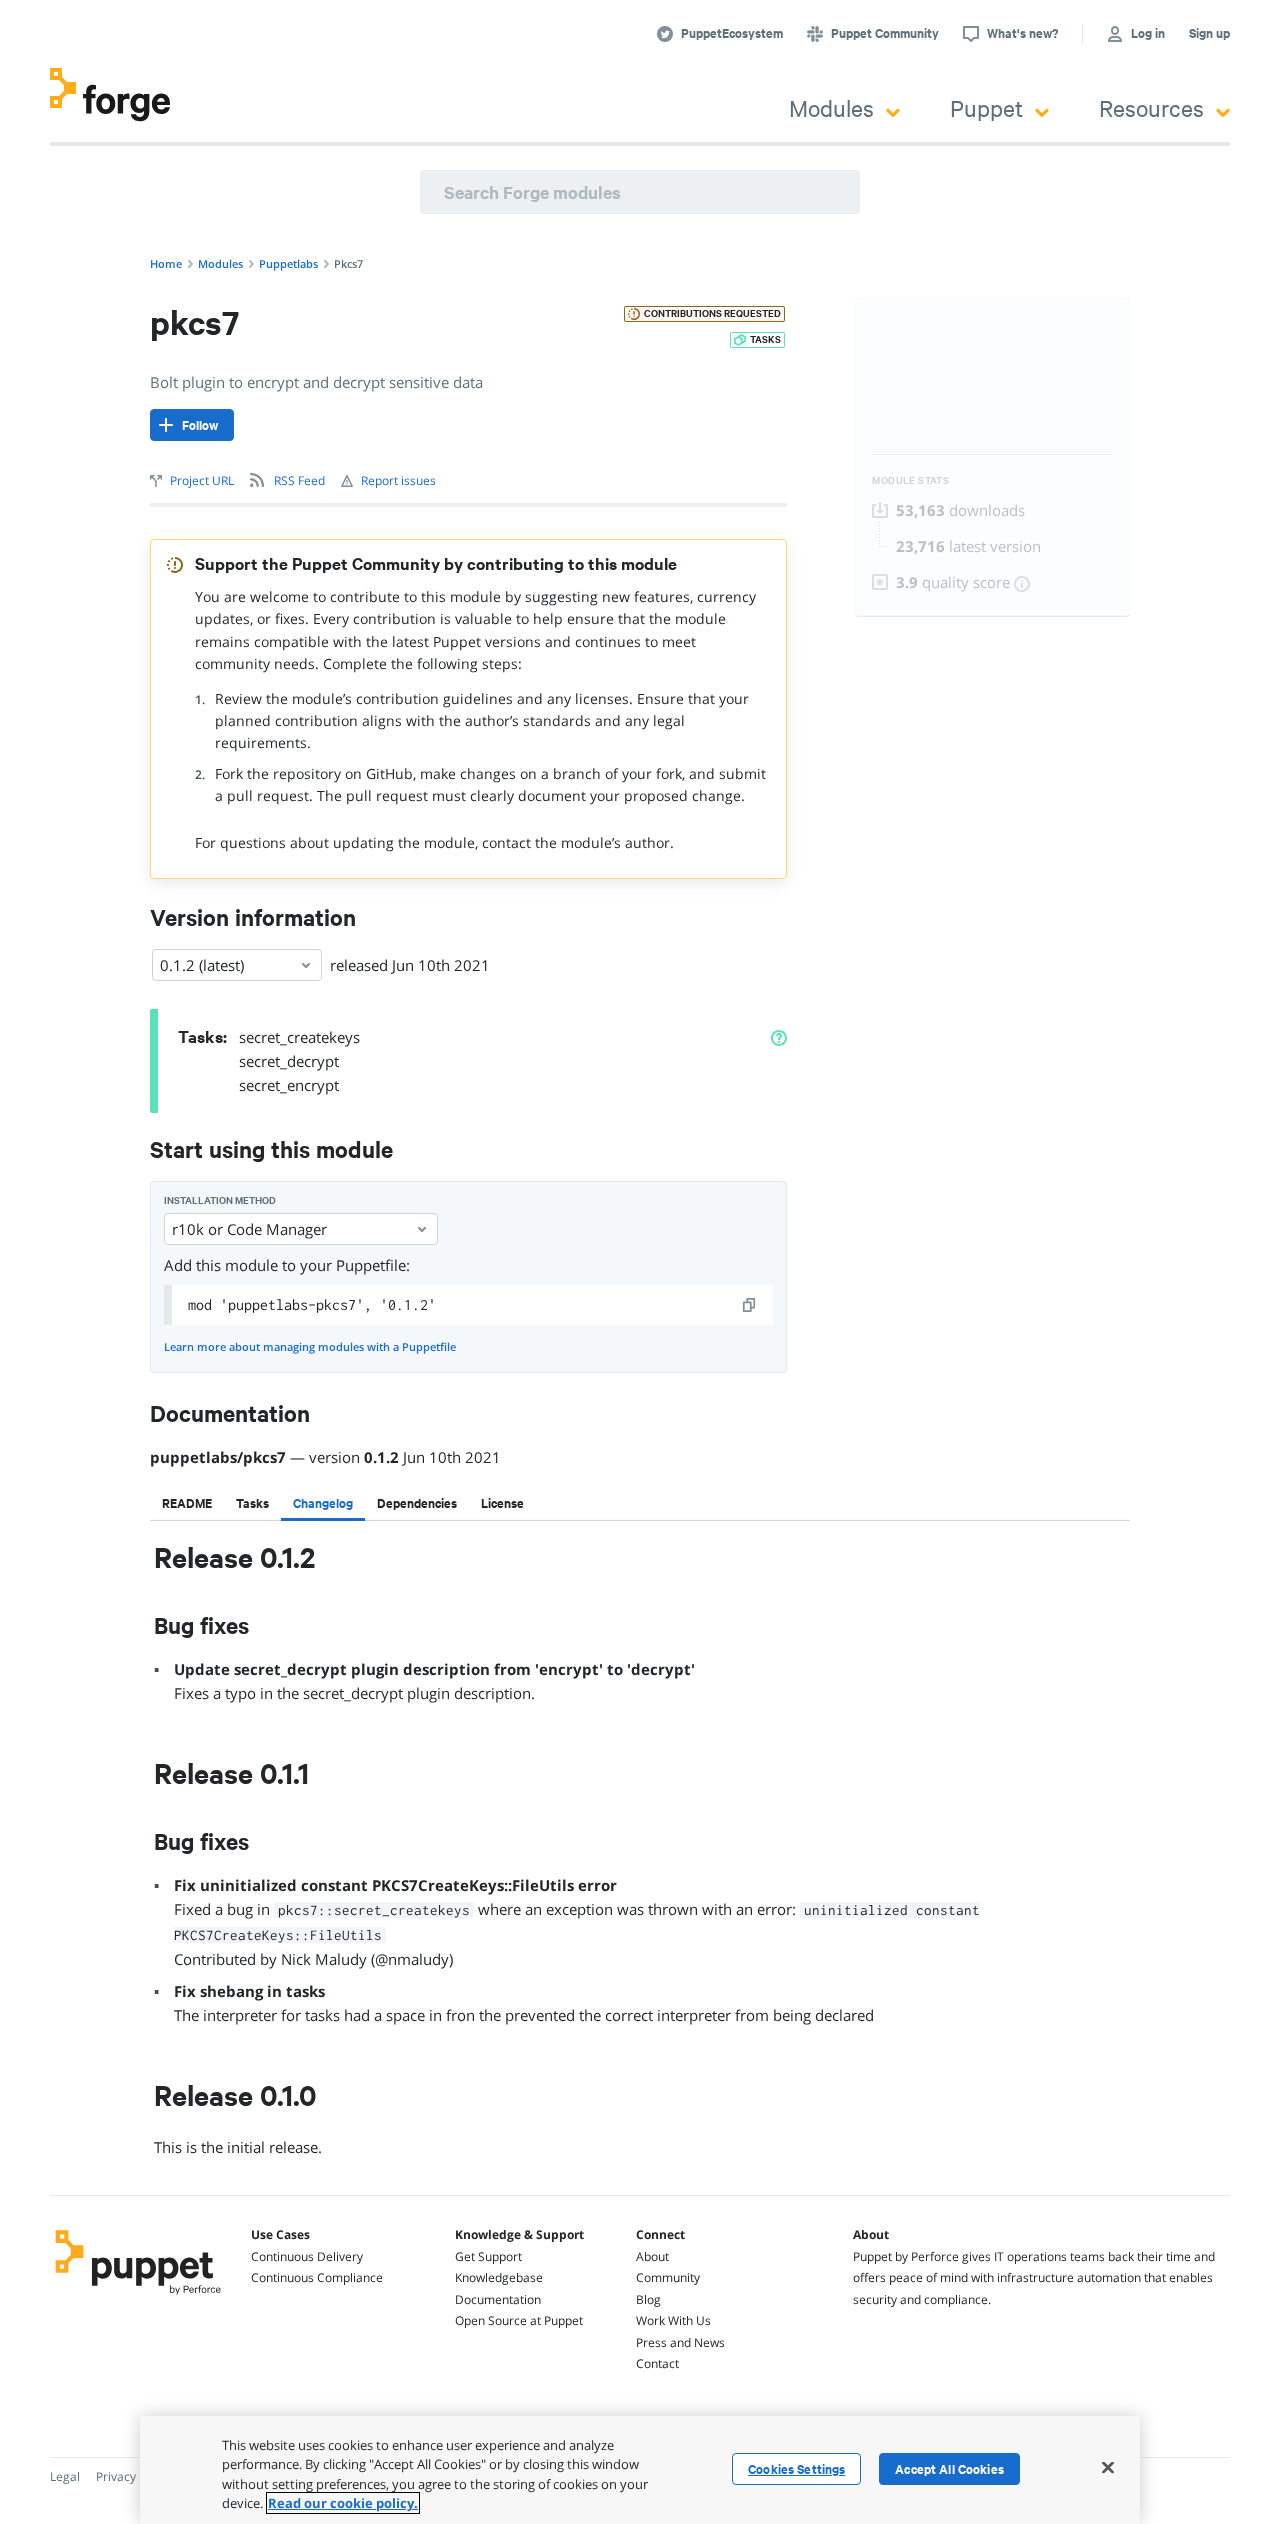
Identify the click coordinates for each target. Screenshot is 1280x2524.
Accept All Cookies (949, 2469)
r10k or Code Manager (249, 1229)
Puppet (986, 107)
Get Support (488, 2256)
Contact (657, 2363)
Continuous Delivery (307, 2256)
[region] (640, 2470)
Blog (648, 2299)
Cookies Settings (796, 2469)
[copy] (750, 1305)
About (652, 2256)
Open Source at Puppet (519, 2320)
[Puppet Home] (138, 2297)
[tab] (187, 1503)
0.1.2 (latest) (202, 965)
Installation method (220, 1200)
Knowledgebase (499, 2277)
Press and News (680, 2342)
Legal (65, 2476)
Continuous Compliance (317, 2277)
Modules (831, 107)
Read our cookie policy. (343, 2503)
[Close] (1108, 2467)
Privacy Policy (133, 2476)
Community (668, 2277)
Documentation (498, 2299)
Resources (1151, 107)
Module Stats (910, 480)
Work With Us (673, 2320)
